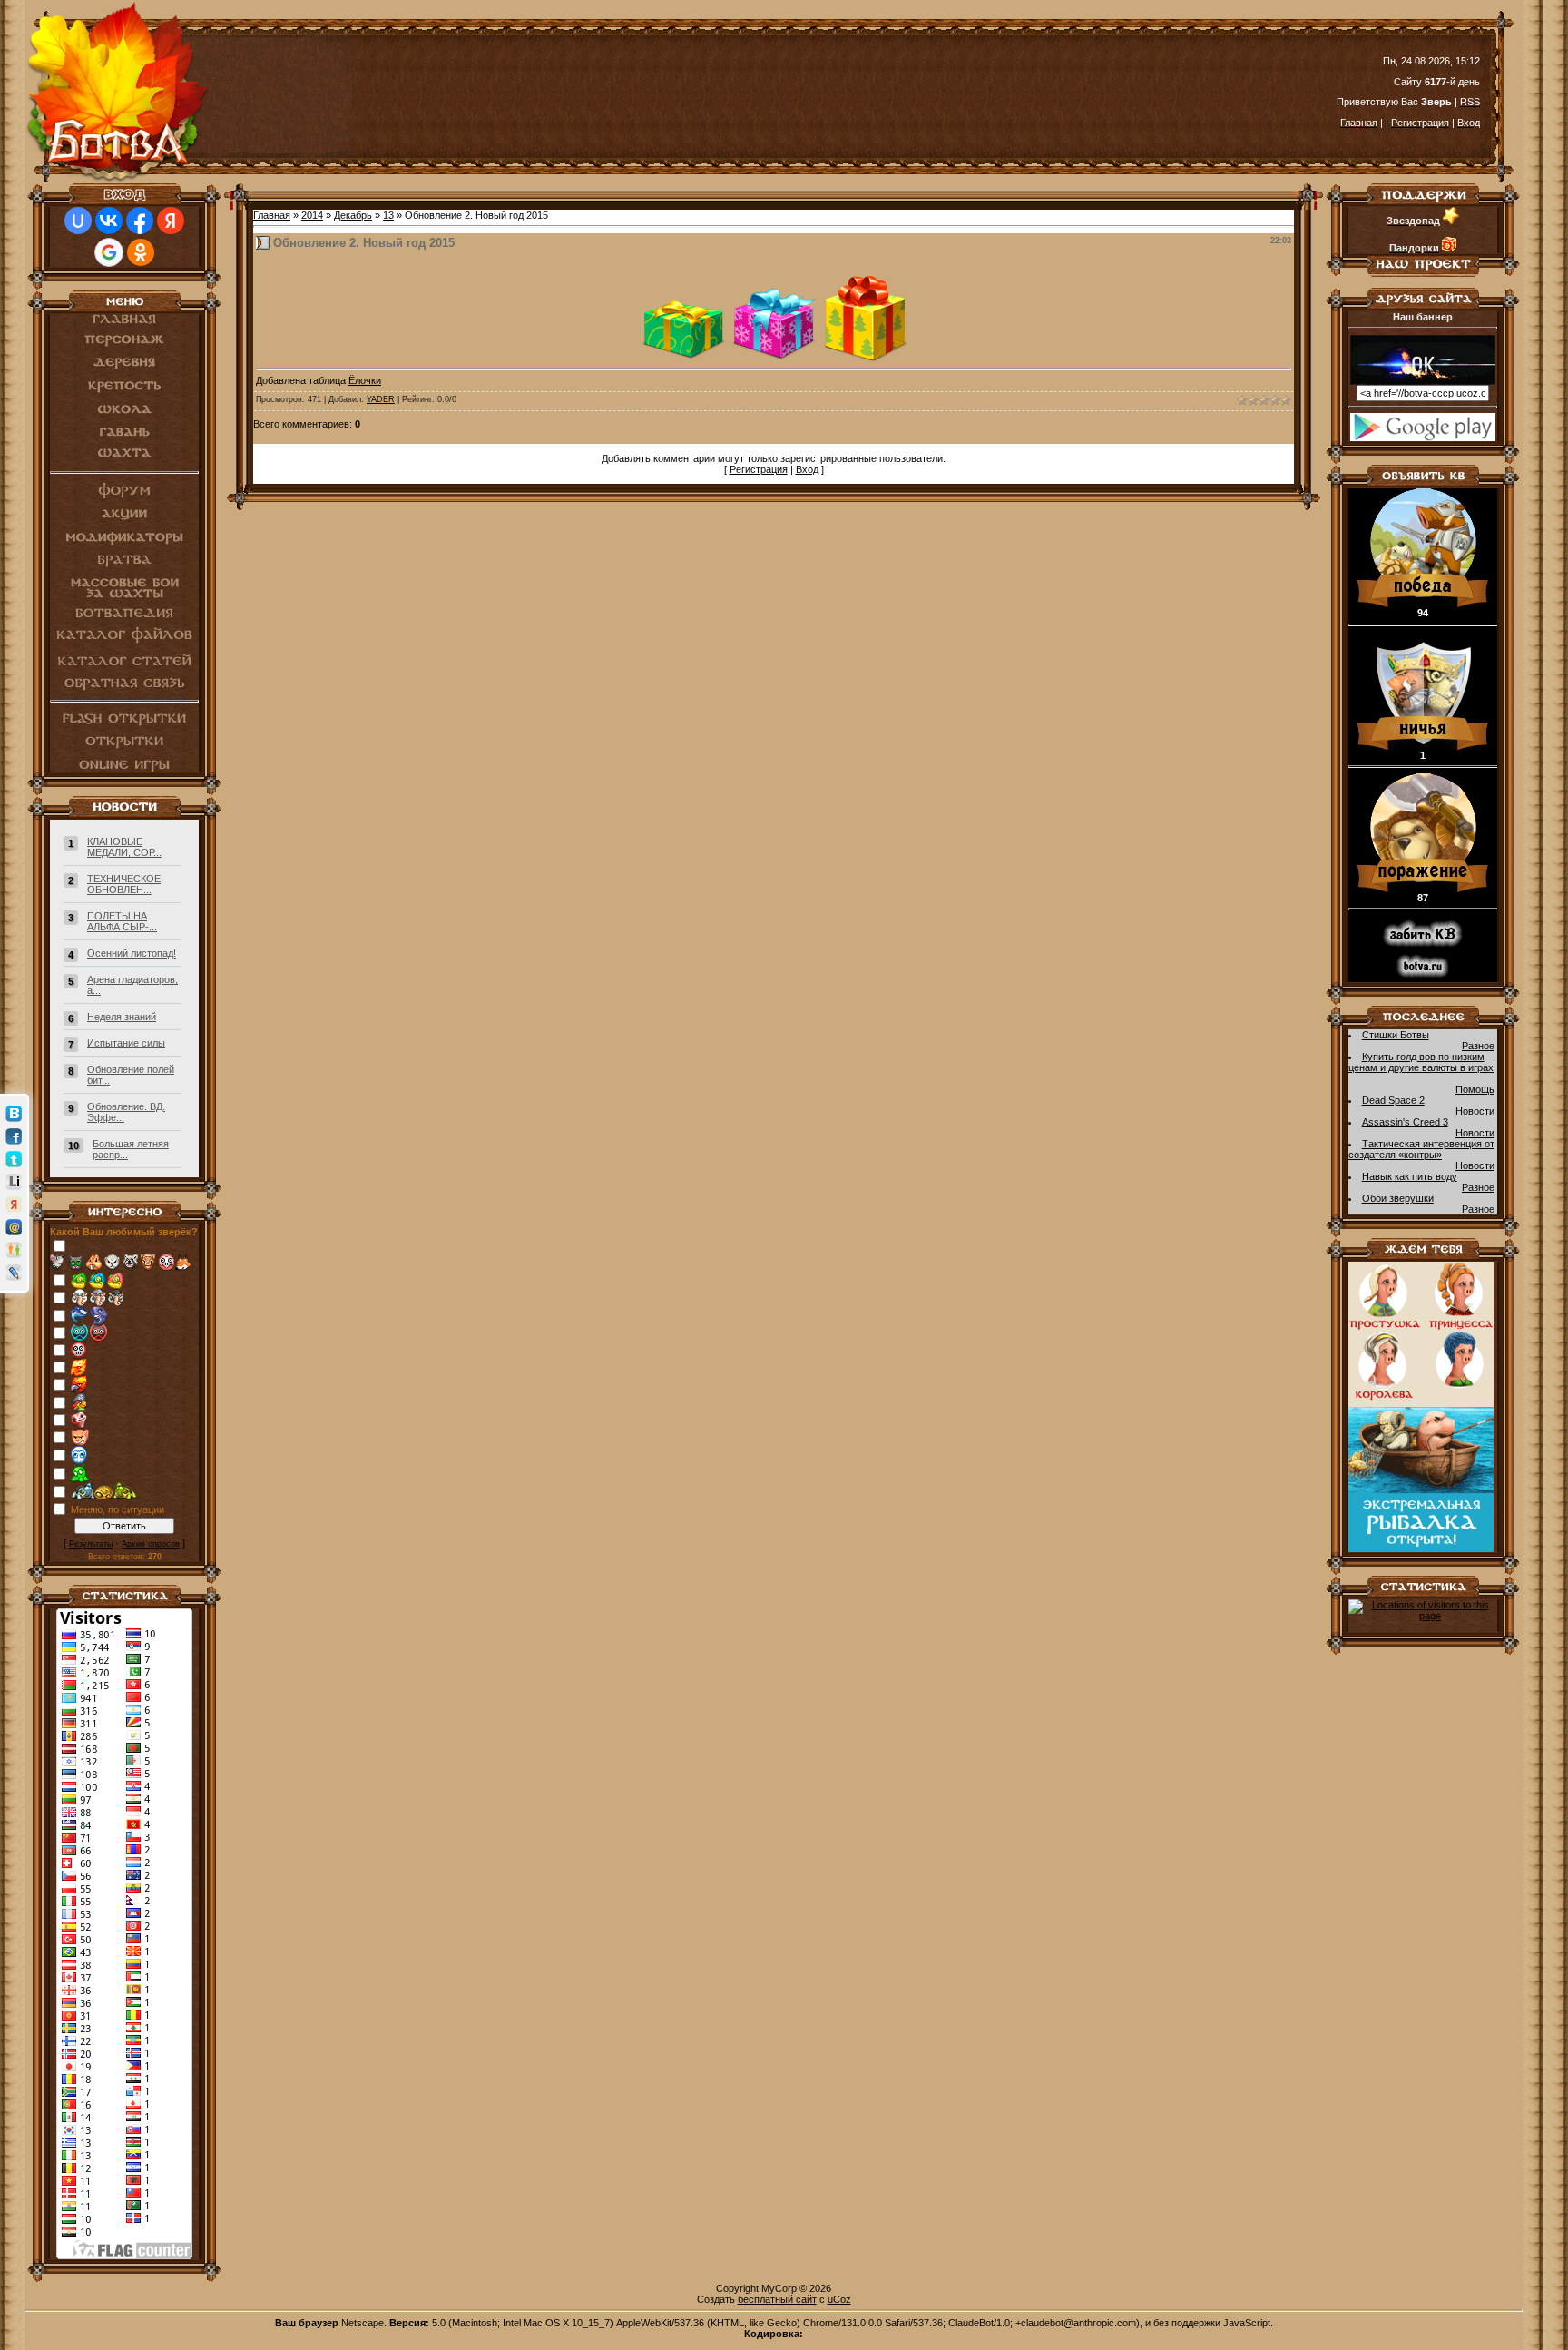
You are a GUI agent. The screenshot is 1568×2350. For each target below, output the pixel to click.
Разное (1478, 1046)
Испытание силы (126, 1043)
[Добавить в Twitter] (14, 1159)
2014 (312, 215)
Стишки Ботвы (1396, 1035)
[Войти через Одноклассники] (141, 252)
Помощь (1475, 1089)
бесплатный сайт (777, 2299)
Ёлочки (365, 380)
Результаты (91, 1544)
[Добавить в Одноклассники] (14, 1250)
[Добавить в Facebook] (14, 1136)
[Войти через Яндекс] (171, 221)
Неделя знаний (122, 1017)
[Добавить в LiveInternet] (14, 1182)
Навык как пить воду (1410, 1176)
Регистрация (759, 469)
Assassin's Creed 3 (1405, 1122)
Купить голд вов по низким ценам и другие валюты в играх (1421, 1062)
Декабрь (353, 215)
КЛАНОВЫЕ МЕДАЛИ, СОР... (124, 847)
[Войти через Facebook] (140, 221)
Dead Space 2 (1393, 1100)
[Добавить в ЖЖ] (14, 1273)
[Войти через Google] (109, 252)
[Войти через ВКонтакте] (109, 221)
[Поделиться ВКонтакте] (14, 1114)
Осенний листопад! (132, 953)
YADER (381, 399)
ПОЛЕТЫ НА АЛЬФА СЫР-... (122, 921)
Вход (807, 469)
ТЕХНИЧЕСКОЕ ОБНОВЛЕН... (124, 884)
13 (388, 215)
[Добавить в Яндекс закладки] (14, 1204)
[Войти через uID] (78, 221)
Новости (1475, 1111)
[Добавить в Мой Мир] (14, 1227)
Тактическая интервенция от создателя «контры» (1421, 1149)
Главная (272, 215)
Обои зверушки (1398, 1198)
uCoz (839, 2299)
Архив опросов (151, 1544)
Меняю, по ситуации (118, 1509)
